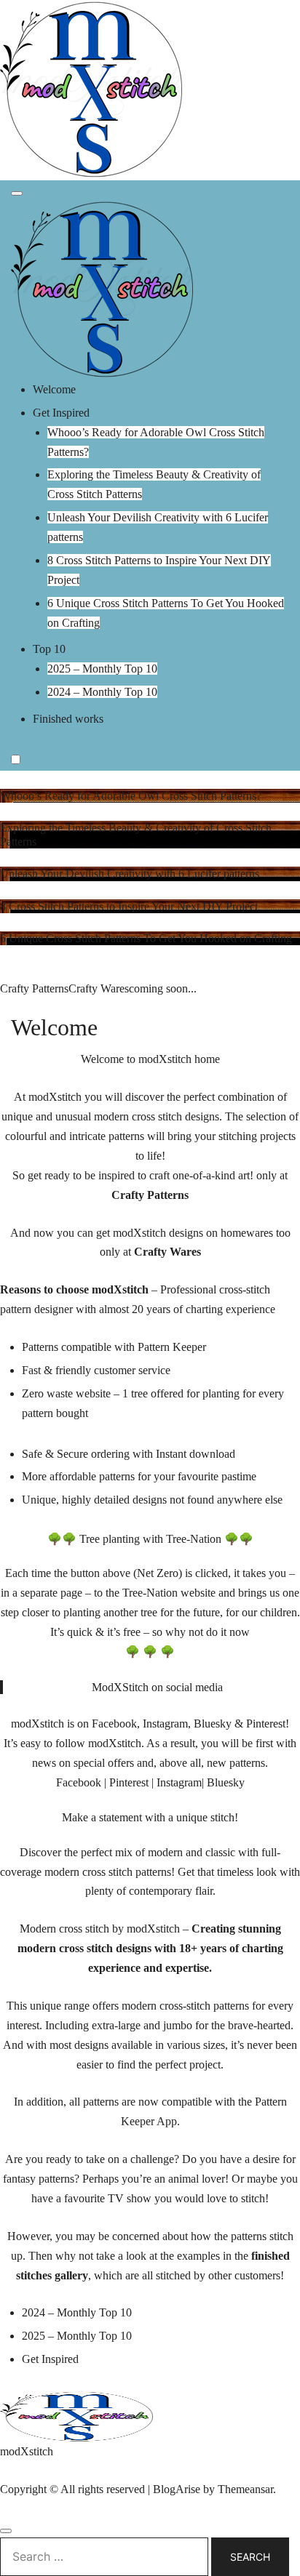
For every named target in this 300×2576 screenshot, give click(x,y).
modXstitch (27, 2451)
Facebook (79, 1782)
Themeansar (245, 2489)
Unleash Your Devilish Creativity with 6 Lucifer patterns (130, 874)
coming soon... (163, 988)
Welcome (54, 389)
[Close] (6, 2531)
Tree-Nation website (169, 1593)
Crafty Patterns (34, 988)
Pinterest (129, 1782)
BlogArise (177, 2489)
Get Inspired (61, 413)
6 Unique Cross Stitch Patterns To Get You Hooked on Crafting (146, 938)
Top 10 (49, 649)
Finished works (68, 719)
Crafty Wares (99, 988)
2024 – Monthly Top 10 (102, 692)
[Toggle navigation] (17, 193)
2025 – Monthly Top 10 (102, 669)
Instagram (179, 1782)
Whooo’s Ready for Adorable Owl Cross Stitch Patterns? (131, 796)
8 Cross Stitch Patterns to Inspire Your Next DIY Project (129, 906)
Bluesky (226, 1782)
